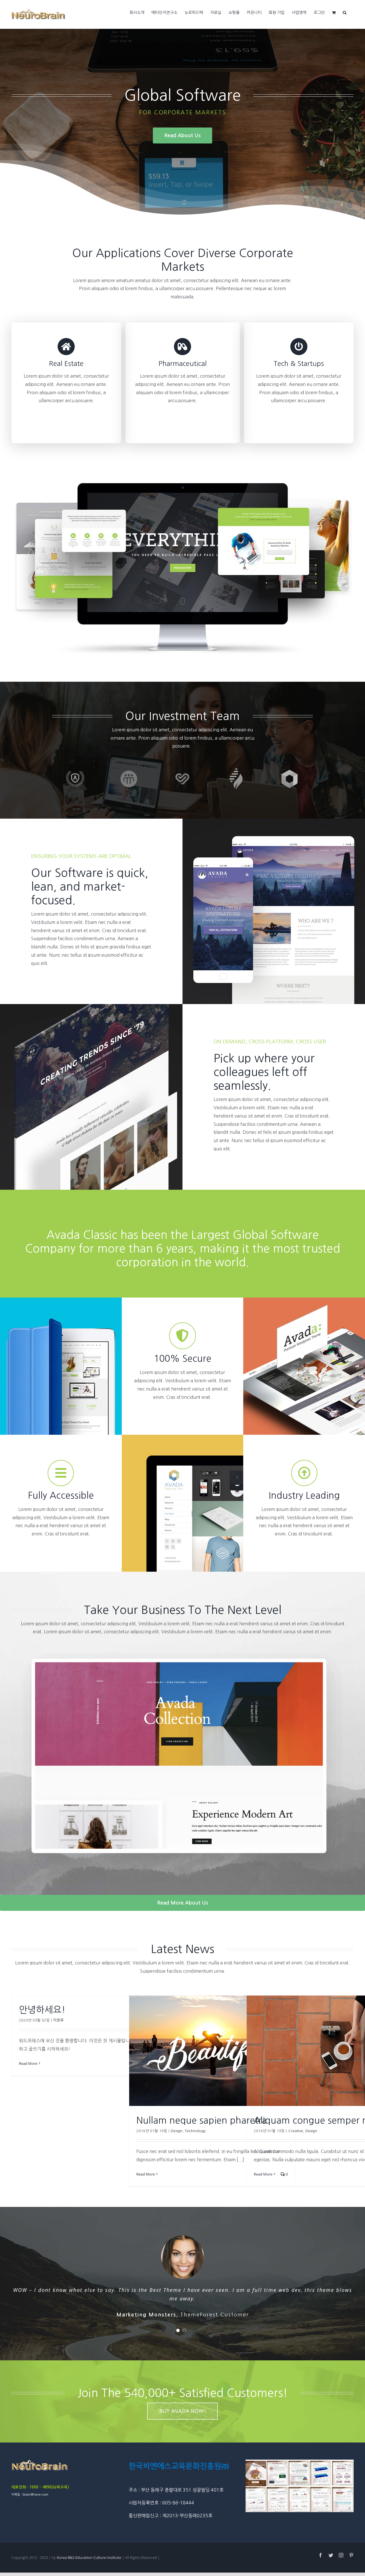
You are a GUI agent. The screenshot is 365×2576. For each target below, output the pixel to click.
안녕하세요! (42, 2010)
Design (177, 2131)
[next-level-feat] (182, 1644)
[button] (345, 12)
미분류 (58, 2020)
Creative (296, 2131)
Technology (195, 2131)
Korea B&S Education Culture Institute (89, 2549)
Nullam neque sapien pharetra (202, 2120)
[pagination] (178, 2322)
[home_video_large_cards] (182, 485)
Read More (28, 2063)
